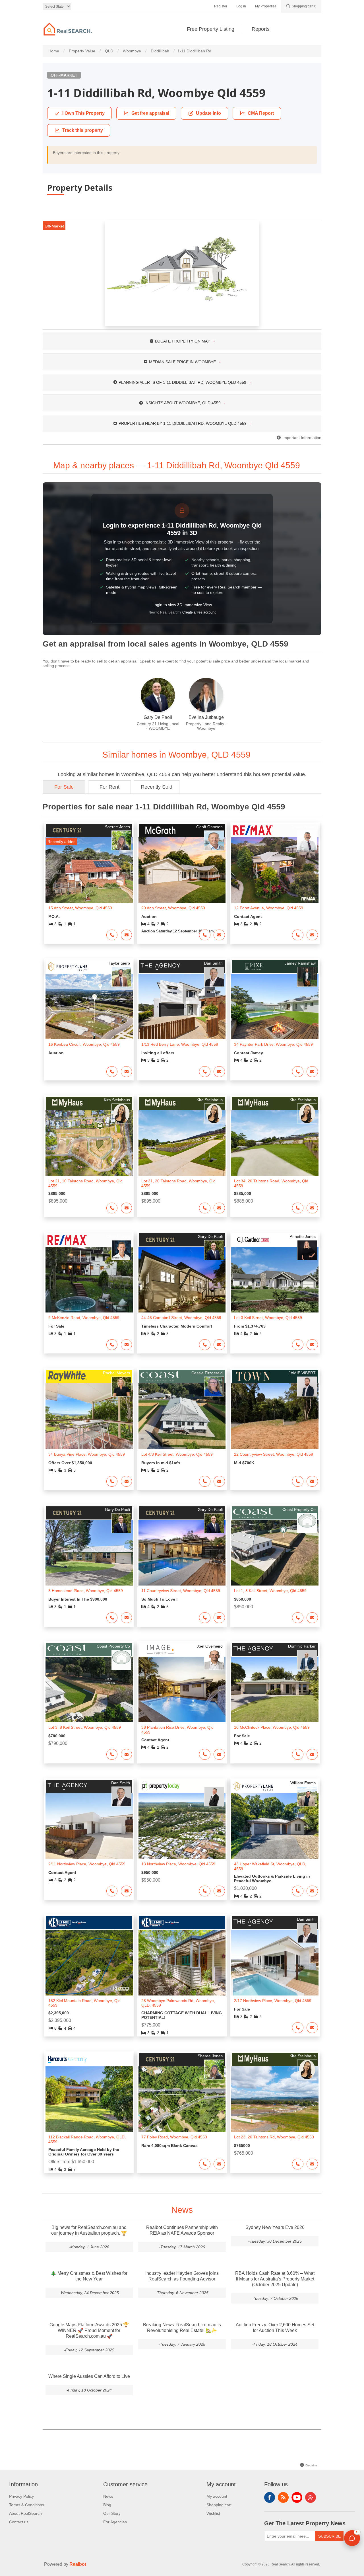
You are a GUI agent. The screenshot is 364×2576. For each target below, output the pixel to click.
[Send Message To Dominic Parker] (312, 1754)
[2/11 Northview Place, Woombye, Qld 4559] (89, 1826)
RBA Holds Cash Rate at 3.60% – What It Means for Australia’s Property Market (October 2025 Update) (275, 2279)
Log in (241, 6)
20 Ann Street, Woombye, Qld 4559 (173, 908)
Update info (208, 113)
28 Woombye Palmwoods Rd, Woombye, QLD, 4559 (178, 2003)
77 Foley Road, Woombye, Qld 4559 (174, 2137)
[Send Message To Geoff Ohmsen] (219, 935)
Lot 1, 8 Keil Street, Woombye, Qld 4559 (270, 1591)
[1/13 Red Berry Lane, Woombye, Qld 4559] (182, 1006)
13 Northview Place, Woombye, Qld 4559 (178, 1864)
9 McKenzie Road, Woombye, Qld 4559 (84, 1318)
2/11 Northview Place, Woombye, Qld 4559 (87, 1864)
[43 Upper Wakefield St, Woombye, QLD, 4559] (275, 1826)
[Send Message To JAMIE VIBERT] (312, 1481)
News (108, 2496)
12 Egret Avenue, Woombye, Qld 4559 (269, 908)
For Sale (64, 787)
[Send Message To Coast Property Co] (312, 1618)
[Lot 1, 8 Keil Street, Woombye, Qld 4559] (275, 1553)
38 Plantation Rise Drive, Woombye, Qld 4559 (177, 1730)
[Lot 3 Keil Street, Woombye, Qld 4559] (275, 1280)
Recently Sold (157, 787)
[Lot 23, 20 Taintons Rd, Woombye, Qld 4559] (275, 2099)
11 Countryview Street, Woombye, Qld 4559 (181, 1591)
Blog (107, 2505)
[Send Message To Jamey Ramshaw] (312, 1072)
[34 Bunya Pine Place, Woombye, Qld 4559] (89, 1416)
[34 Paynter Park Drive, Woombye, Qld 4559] (275, 1006)
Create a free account (199, 612)
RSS (283, 2497)
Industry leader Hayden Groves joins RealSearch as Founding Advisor (182, 2276)
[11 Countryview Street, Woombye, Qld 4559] (182, 1553)
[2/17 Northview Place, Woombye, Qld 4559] (275, 1962)
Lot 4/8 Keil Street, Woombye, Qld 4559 (177, 1454)
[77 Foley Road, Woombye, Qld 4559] (182, 2099)
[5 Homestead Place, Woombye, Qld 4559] (89, 1553)
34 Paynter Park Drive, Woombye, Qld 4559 (273, 1044)
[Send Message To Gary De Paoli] (219, 1345)
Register (221, 6)
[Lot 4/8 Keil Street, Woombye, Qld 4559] (182, 1416)
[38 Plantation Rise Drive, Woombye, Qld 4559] (182, 1689)
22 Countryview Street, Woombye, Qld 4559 (274, 1454)
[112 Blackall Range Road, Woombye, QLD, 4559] (89, 2099)
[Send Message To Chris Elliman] (127, 1345)
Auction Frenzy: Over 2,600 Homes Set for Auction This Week (275, 2328)
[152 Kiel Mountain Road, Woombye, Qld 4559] (89, 1962)
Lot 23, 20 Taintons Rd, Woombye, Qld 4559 (274, 2137)
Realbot (78, 2564)
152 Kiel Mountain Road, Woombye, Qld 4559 (84, 2003)
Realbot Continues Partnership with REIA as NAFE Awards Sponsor (182, 2230)
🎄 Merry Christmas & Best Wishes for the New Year (89, 2276)
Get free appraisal (150, 113)
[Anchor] (307, 465)
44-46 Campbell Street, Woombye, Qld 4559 (181, 1318)
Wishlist (213, 2513)
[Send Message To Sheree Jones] (127, 935)
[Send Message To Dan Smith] (219, 1072)
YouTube (297, 2497)
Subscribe (329, 2536)
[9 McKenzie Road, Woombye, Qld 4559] (89, 1280)
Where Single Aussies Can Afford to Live (89, 2376)
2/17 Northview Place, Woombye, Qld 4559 (273, 2001)
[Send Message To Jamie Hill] (219, 1891)
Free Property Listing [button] (211, 29)
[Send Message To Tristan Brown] (312, 935)
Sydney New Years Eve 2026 (275, 2227)
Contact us (19, 2522)
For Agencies (115, 2522)
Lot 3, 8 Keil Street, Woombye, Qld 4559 (85, 1727)
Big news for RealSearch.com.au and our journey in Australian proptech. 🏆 (89, 2230)
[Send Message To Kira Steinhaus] (127, 1208)
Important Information (301, 438)
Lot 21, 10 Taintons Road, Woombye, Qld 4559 (85, 1183)
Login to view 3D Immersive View (182, 605)
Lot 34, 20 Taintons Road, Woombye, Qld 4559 (271, 1183)
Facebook (270, 2497)
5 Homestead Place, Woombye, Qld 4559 (86, 1591)
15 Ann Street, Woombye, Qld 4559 (80, 908)
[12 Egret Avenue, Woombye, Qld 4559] (275, 870)
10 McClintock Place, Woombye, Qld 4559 (272, 1727)
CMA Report (261, 113)
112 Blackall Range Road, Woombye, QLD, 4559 (87, 2139)
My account (217, 2496)
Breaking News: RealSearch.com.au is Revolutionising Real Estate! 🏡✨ (182, 2328)
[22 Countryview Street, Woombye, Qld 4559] (275, 1416)
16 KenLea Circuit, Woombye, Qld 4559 (84, 1044)
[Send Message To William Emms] (312, 1891)
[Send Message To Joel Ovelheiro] (219, 1754)
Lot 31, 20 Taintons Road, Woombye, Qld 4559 (178, 1183)
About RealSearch (25, 2513)
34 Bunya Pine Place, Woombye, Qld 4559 (87, 1454)
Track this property (83, 130)
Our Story (112, 2513)
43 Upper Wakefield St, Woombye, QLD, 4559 (270, 1866)
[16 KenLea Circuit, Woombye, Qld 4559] (89, 1006)
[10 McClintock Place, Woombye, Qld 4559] (275, 1689)
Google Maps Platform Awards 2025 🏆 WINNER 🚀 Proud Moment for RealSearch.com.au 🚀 (89, 2330)
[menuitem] (211, 29)
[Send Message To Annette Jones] (312, 1345)
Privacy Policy (21, 2496)
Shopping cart (219, 2505)
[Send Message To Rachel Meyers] (127, 1481)
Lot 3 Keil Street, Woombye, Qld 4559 (268, 1318)
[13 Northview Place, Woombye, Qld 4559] (182, 1826)
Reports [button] (261, 29)
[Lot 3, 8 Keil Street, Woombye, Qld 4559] (89, 1689)
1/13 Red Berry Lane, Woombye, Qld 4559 (180, 1044)
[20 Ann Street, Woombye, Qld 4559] (182, 870)
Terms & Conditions (27, 2505)
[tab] (182, 341)
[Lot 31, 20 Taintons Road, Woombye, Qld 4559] (182, 1143)
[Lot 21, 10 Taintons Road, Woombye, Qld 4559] (89, 1143)
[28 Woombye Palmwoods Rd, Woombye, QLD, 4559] (182, 1962)
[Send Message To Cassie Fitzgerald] (219, 1481)
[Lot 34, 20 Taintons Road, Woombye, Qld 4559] (275, 1143)
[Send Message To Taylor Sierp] (127, 1072)
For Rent (109, 787)
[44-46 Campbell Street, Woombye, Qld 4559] (182, 1280)
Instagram (311, 2497)
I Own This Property (83, 113)
